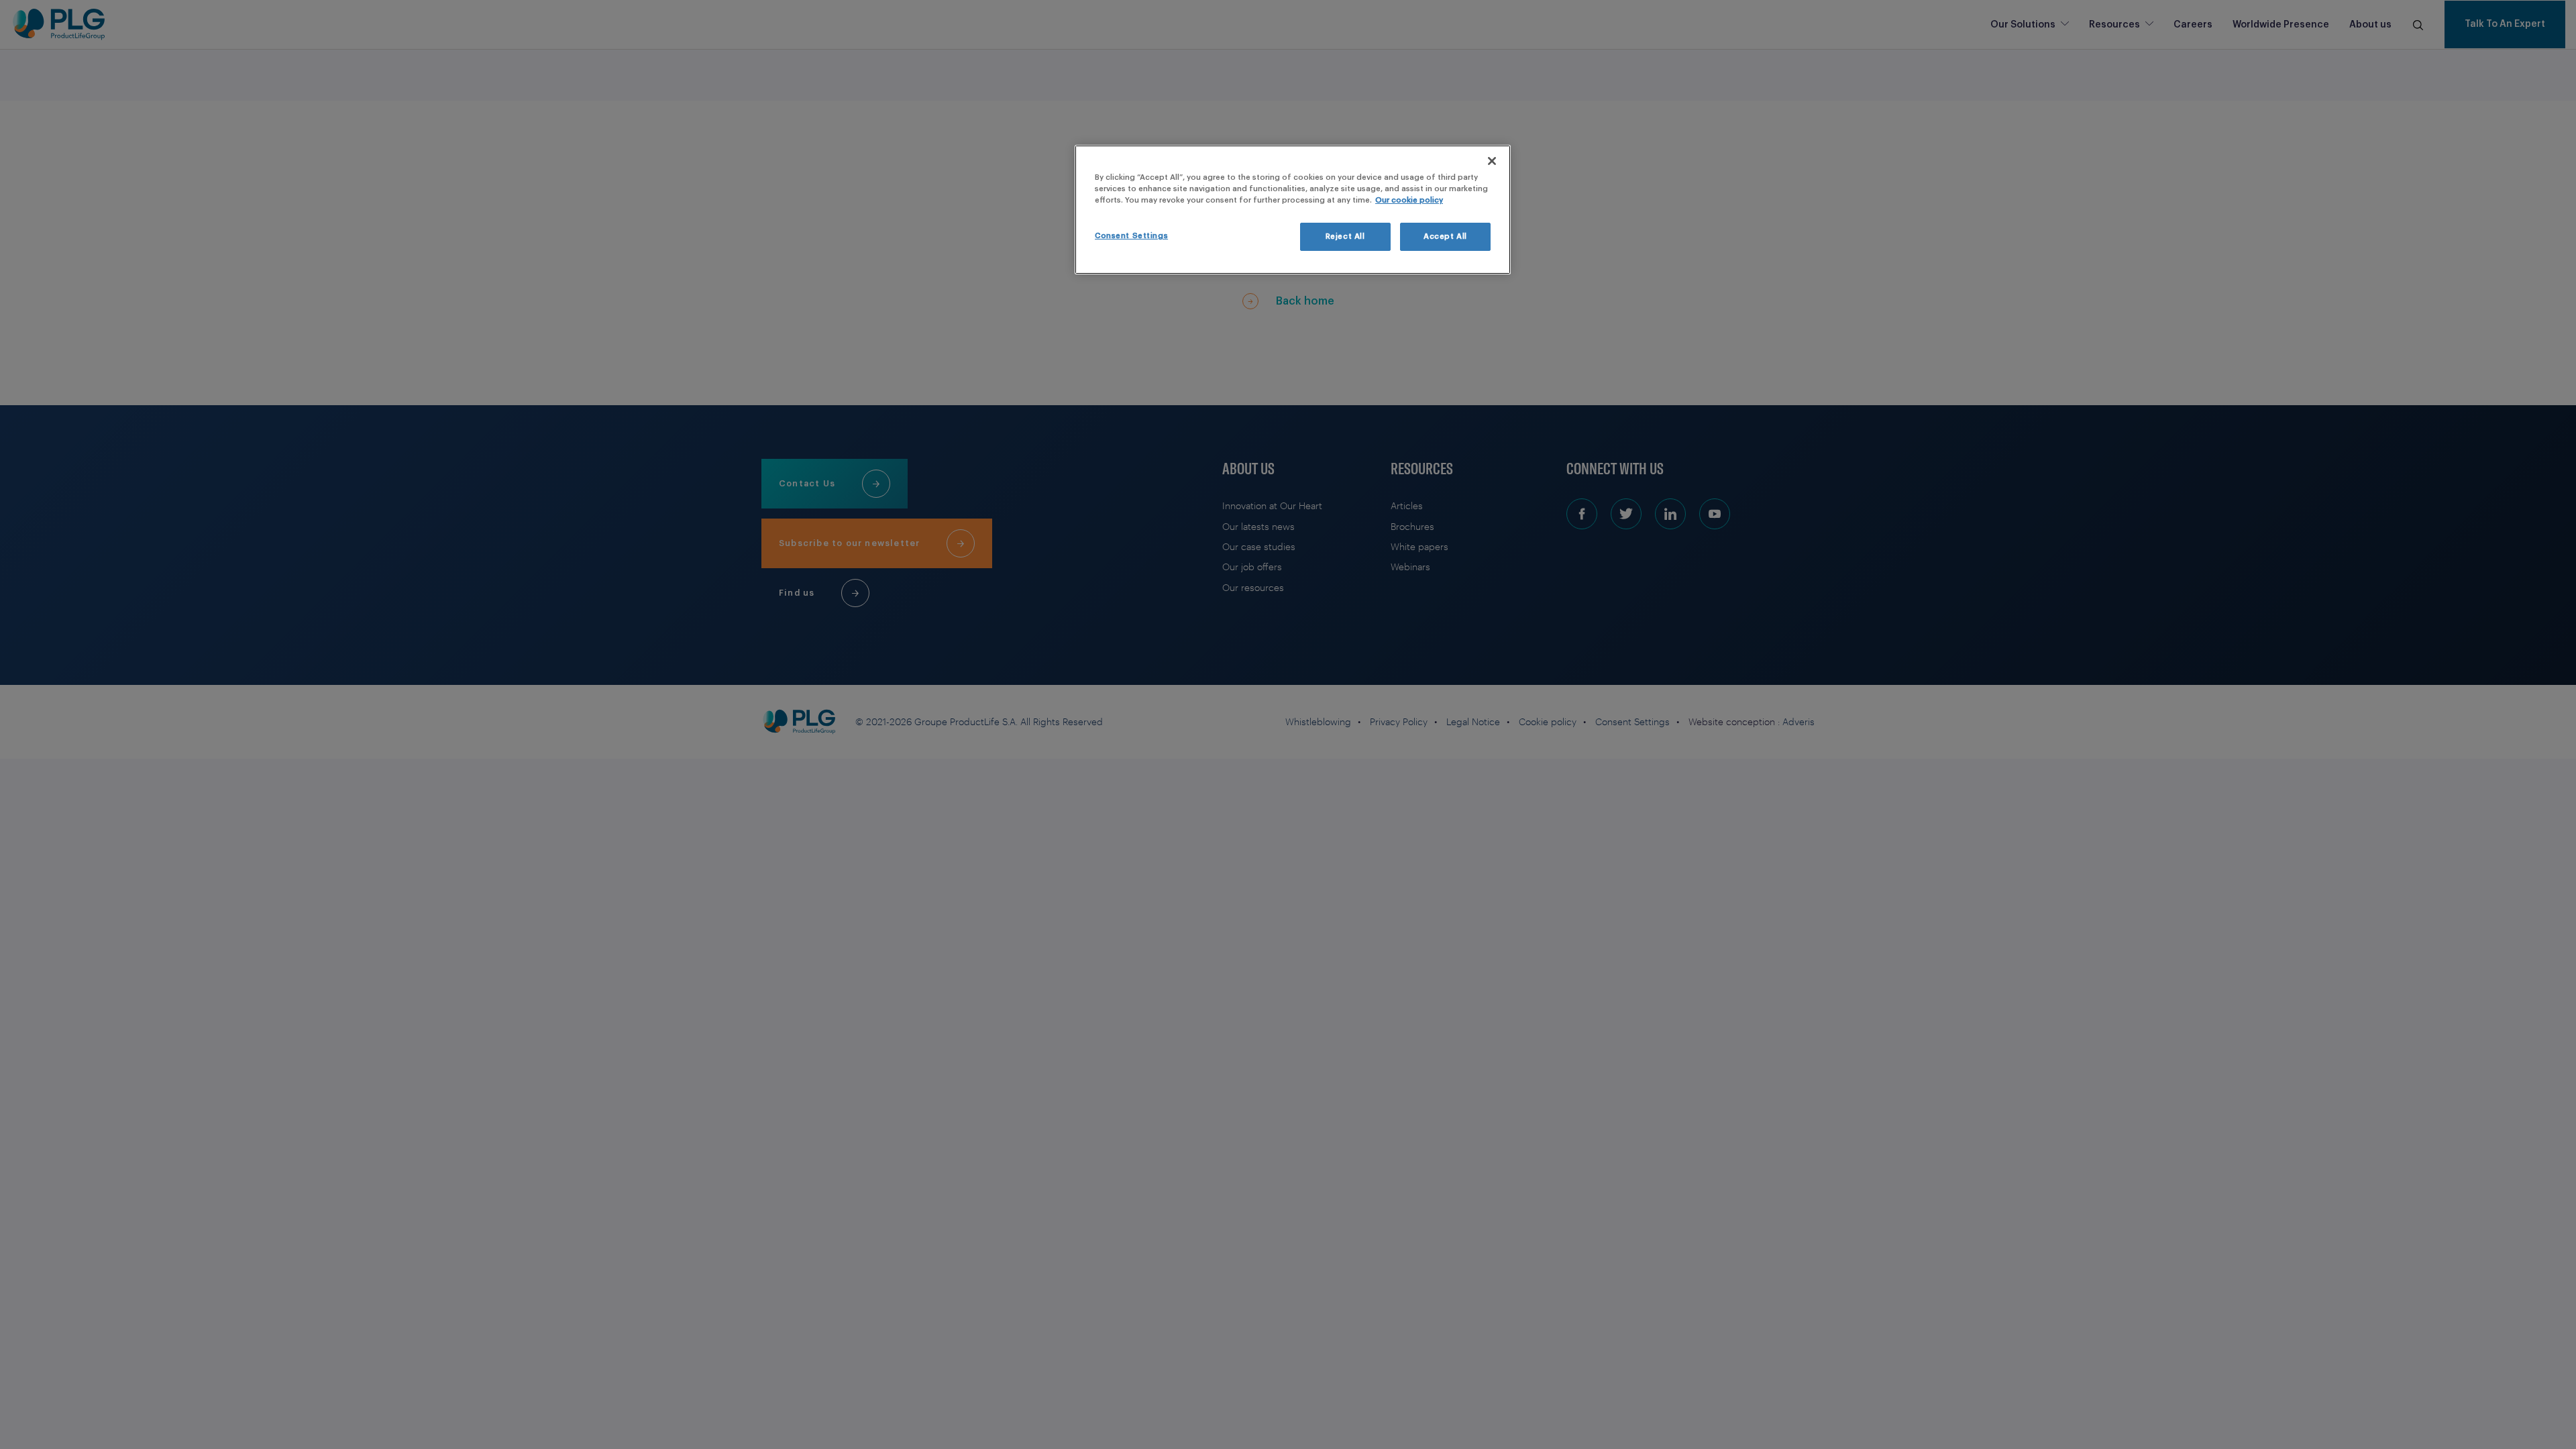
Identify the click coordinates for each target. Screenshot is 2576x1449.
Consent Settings (1131, 236)
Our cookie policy (1409, 200)
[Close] (1492, 161)
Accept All (1445, 236)
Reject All (1345, 236)
